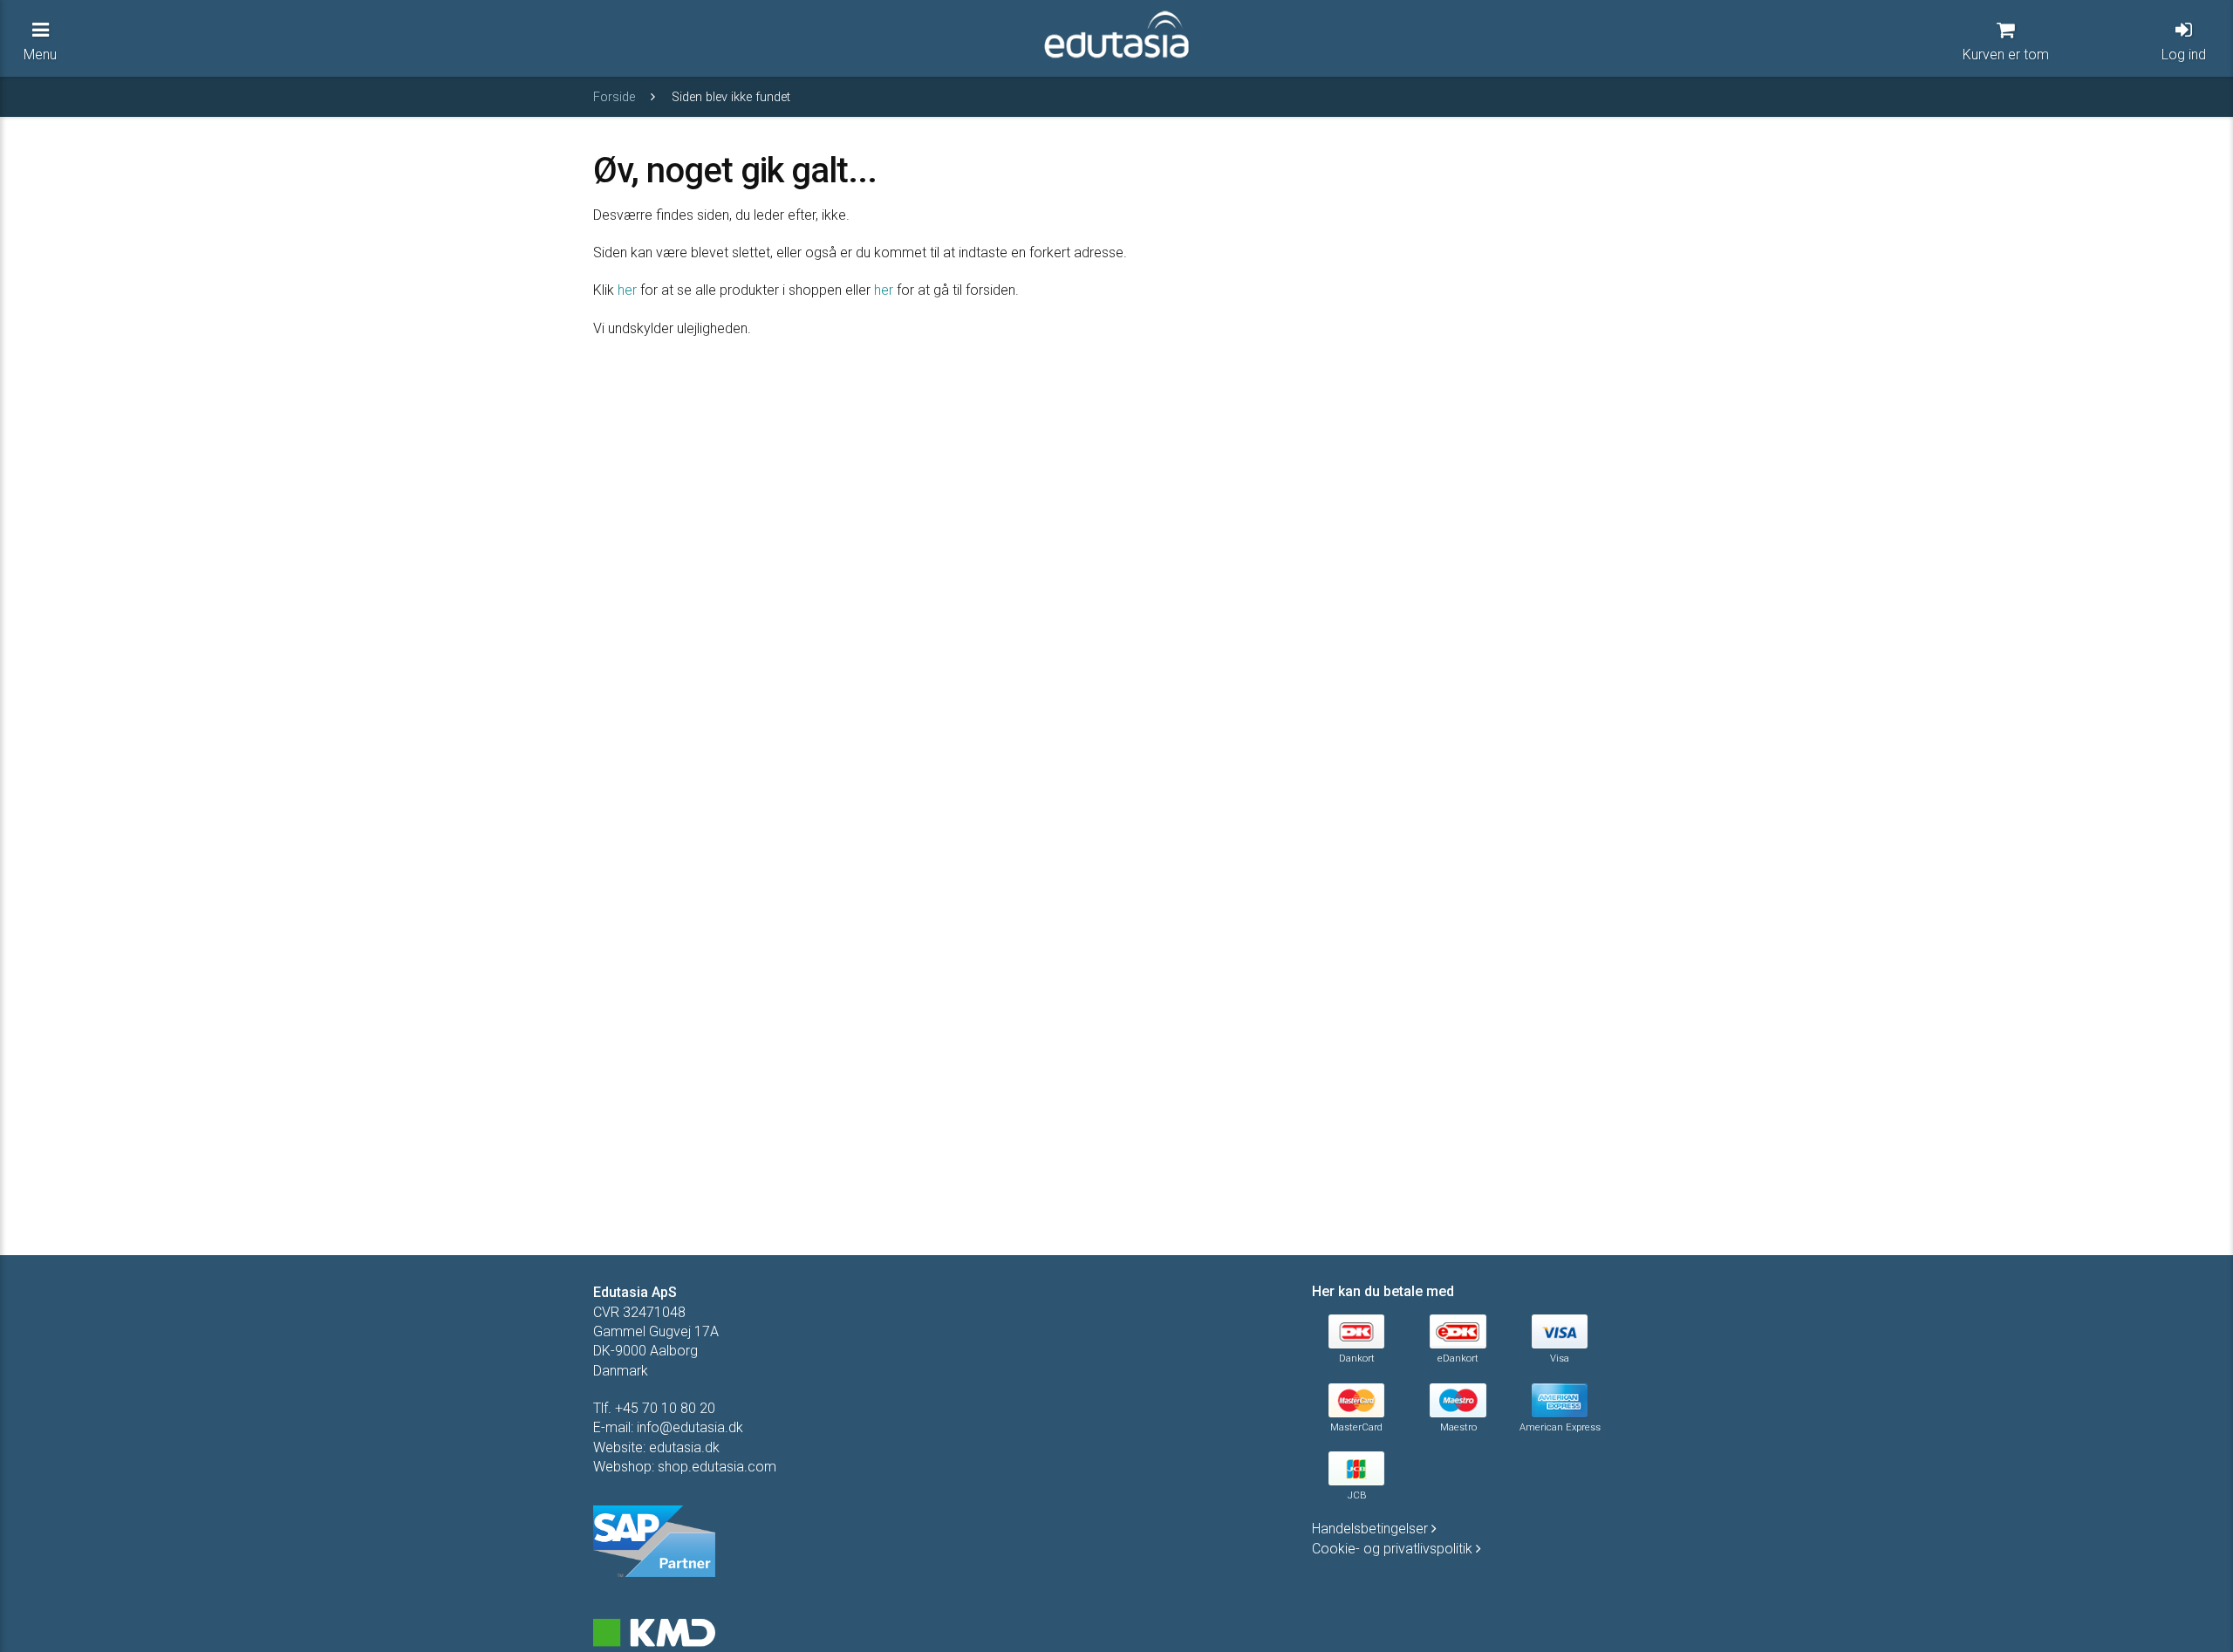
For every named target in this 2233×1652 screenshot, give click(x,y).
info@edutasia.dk (690, 1427)
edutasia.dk (684, 1447)
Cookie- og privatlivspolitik (1394, 1549)
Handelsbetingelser (1372, 1529)
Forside (616, 97)
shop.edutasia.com (717, 1467)
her (627, 290)
